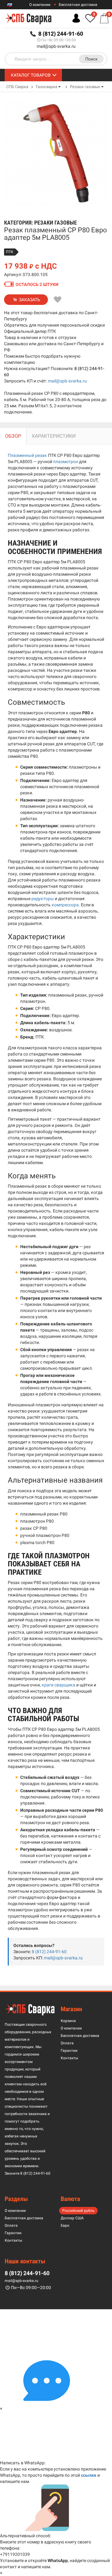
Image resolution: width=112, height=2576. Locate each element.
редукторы (43, 899)
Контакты (69, 2058)
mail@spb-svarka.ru (56, 46)
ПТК (10, 252)
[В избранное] (58, 300)
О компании (40, 5)
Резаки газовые (85, 87)
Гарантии (69, 2051)
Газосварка (47, 87)
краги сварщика (58, 1685)
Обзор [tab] (13, 436)
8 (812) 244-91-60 (49, 1952)
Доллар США (72, 2218)
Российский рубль (78, 2211)
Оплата (67, 2043)
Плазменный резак (27, 455)
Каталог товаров (31, 75)
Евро (65, 2226)
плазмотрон (66, 462)
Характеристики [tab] (54, 436)
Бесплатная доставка (78, 5)
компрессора (65, 905)
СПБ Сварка (17, 87)
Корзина (68, 2021)
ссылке (89, 2475)
